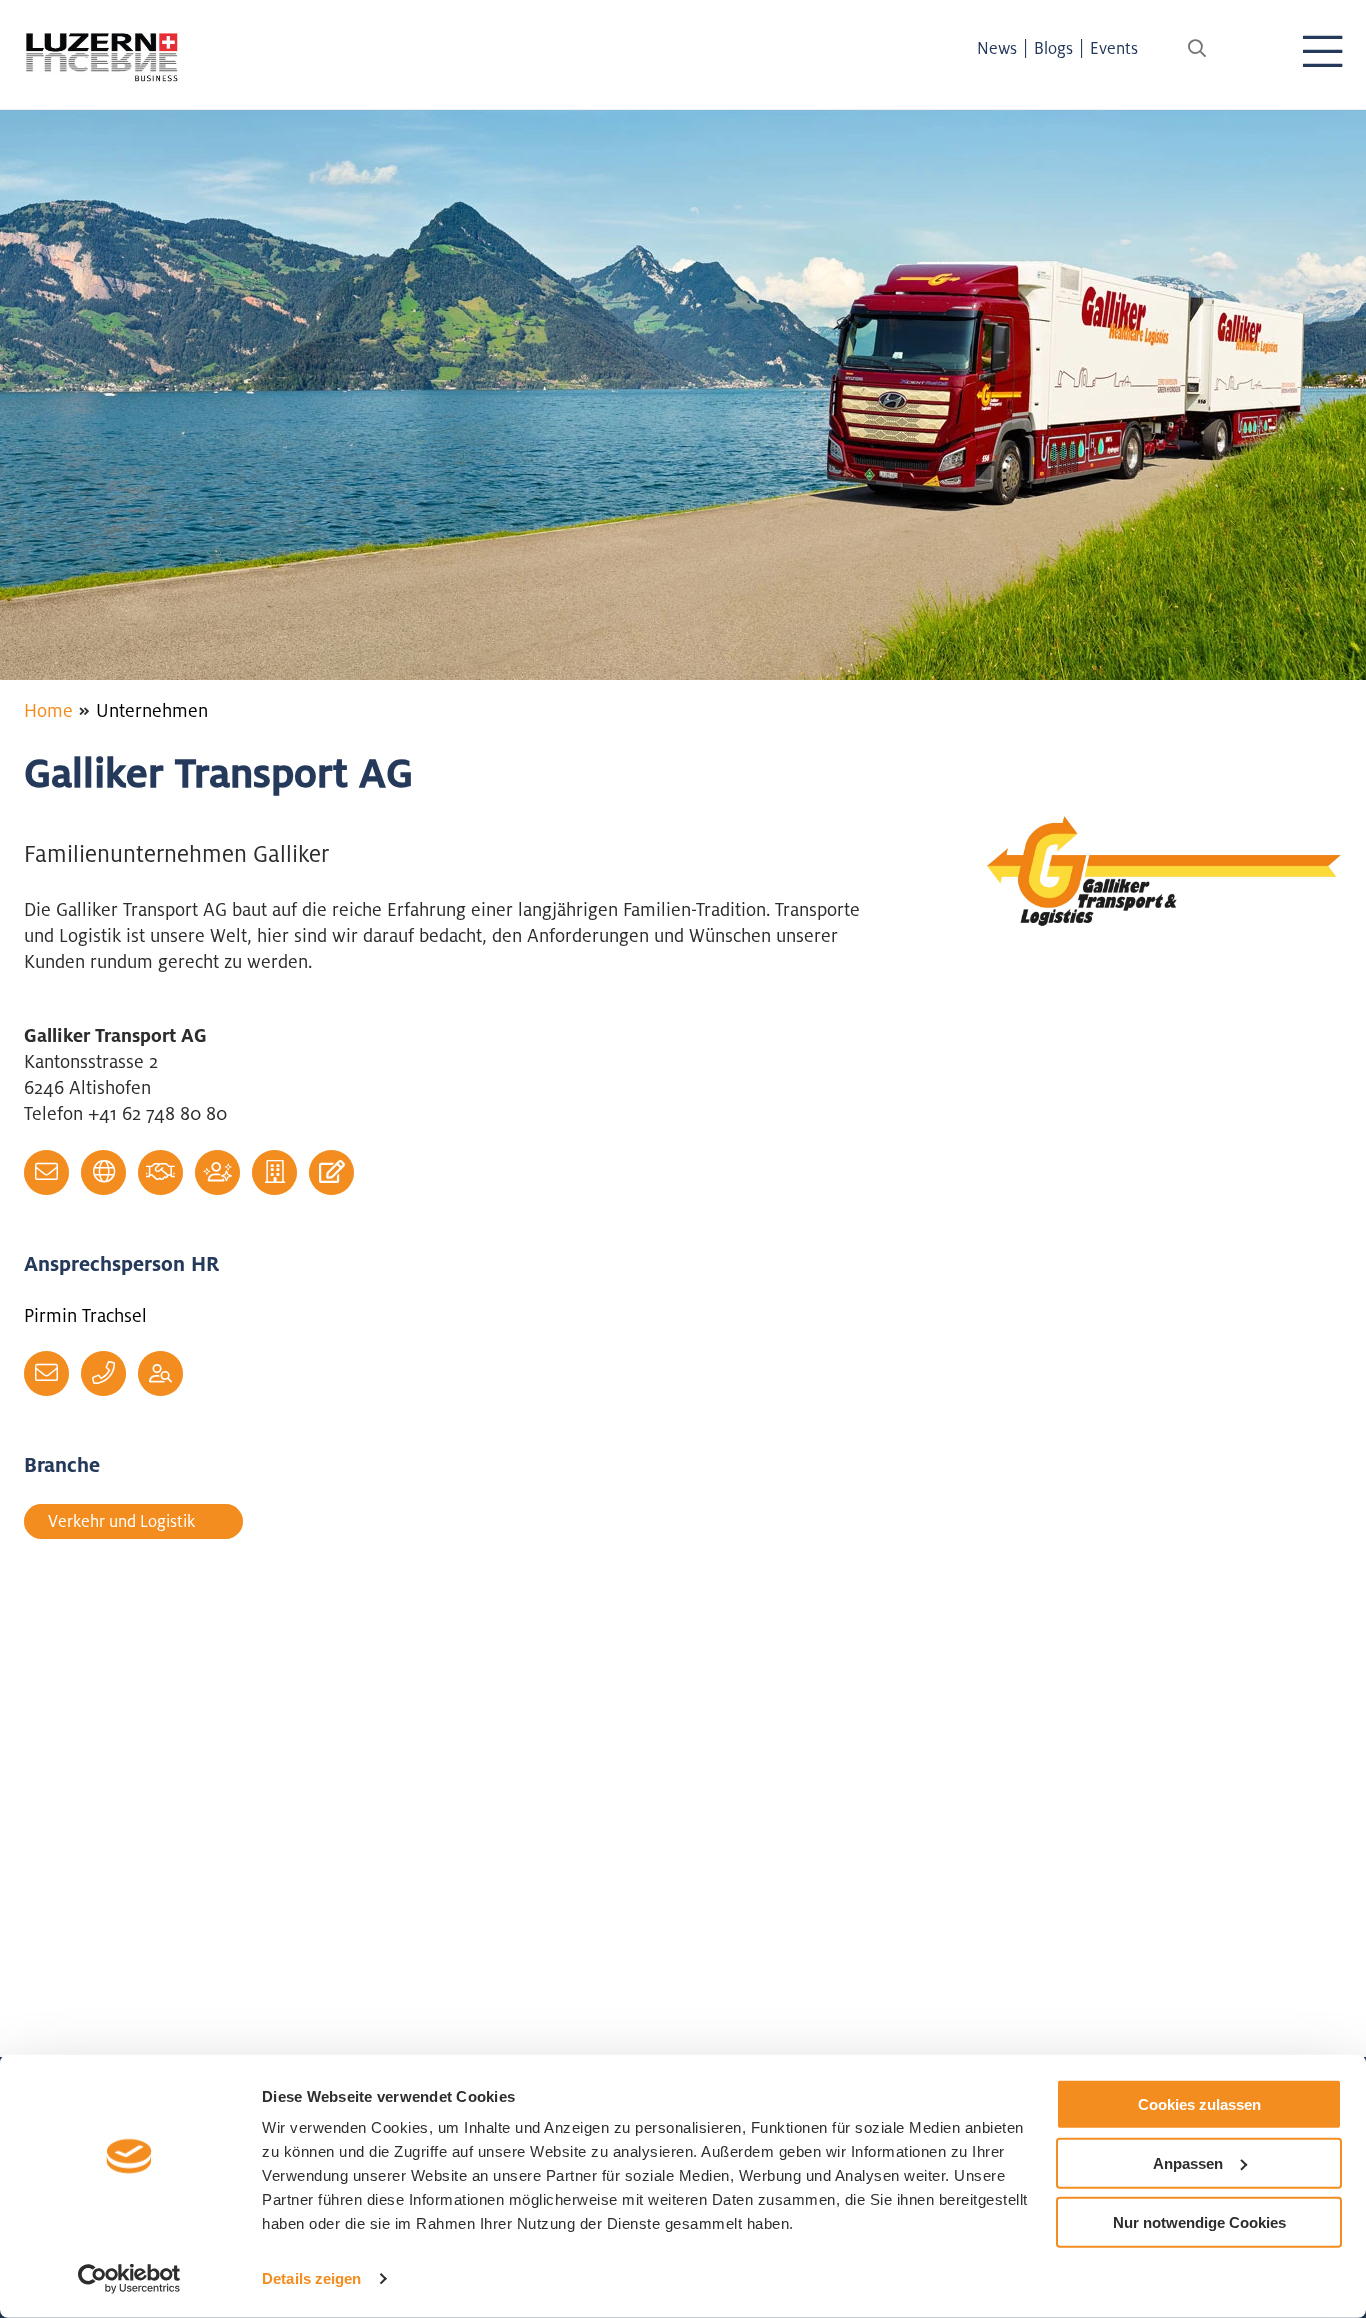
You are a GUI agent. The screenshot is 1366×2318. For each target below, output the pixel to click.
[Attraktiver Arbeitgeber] (217, 1172)
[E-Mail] (46, 1172)
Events (1114, 48)
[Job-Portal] (160, 1373)
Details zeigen (311, 2278)
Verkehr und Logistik (121, 1521)
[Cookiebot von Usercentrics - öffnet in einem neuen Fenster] (129, 2279)
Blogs (1053, 48)
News (997, 48)
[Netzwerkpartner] (160, 1172)
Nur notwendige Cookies (1199, 2221)
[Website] (103, 1172)
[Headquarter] (274, 1172)
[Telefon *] (103, 1373)
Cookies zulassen (1199, 2104)
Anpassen (1188, 2163)
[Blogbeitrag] (331, 1172)
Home (48, 710)
